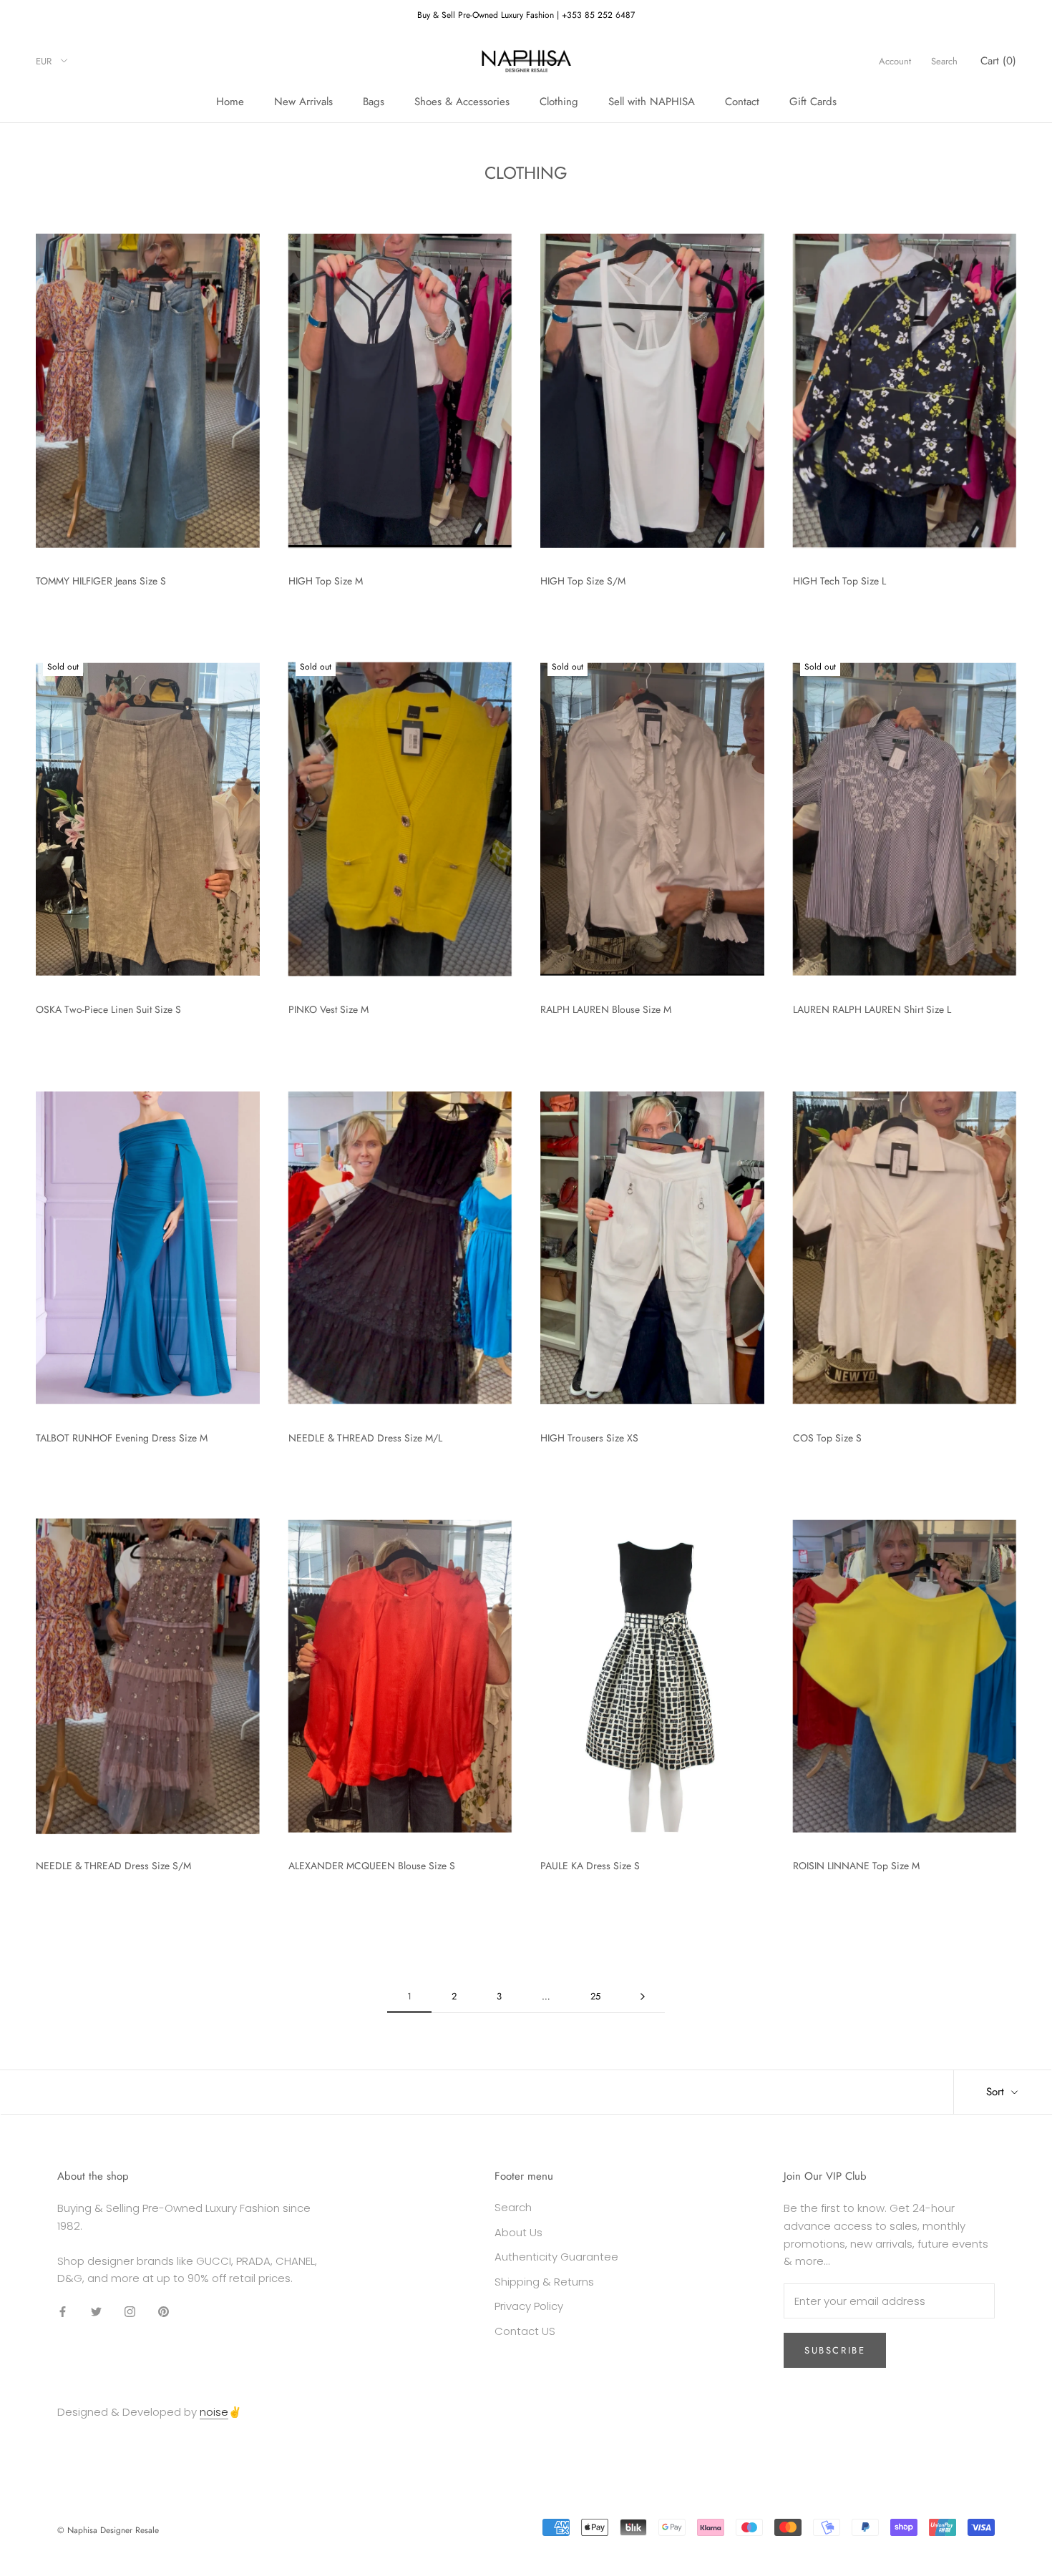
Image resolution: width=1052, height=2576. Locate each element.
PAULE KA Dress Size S (590, 1866)
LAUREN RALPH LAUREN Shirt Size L (872, 1009)
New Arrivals (303, 102)
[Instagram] (130, 2311)
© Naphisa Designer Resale (108, 2530)
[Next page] (643, 1997)
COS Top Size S (827, 1438)
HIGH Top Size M (326, 581)
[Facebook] (63, 2311)
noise (214, 2412)
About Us (518, 2232)
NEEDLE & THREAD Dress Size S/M (113, 1866)
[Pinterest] (164, 2311)
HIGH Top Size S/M (583, 581)
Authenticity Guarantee (556, 2257)
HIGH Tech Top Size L (839, 581)
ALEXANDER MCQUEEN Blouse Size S (372, 1866)
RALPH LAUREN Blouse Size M (606, 1009)
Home (230, 102)
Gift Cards (813, 102)
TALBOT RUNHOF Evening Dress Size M (122, 1438)
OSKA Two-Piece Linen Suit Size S (108, 1009)
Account (895, 61)
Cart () (998, 61)
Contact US (525, 2331)
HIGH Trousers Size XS (589, 1438)
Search (944, 61)
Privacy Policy (529, 2306)
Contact (742, 102)
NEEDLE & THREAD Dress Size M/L (365, 1438)
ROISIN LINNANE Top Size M (856, 1866)
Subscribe (835, 2350)
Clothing (559, 102)
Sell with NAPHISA (652, 102)
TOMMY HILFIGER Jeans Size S (101, 581)
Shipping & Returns (544, 2282)
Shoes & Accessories (462, 102)
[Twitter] (96, 2311)
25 (595, 1996)
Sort (997, 2092)
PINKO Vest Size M (328, 1009)
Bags (374, 102)
